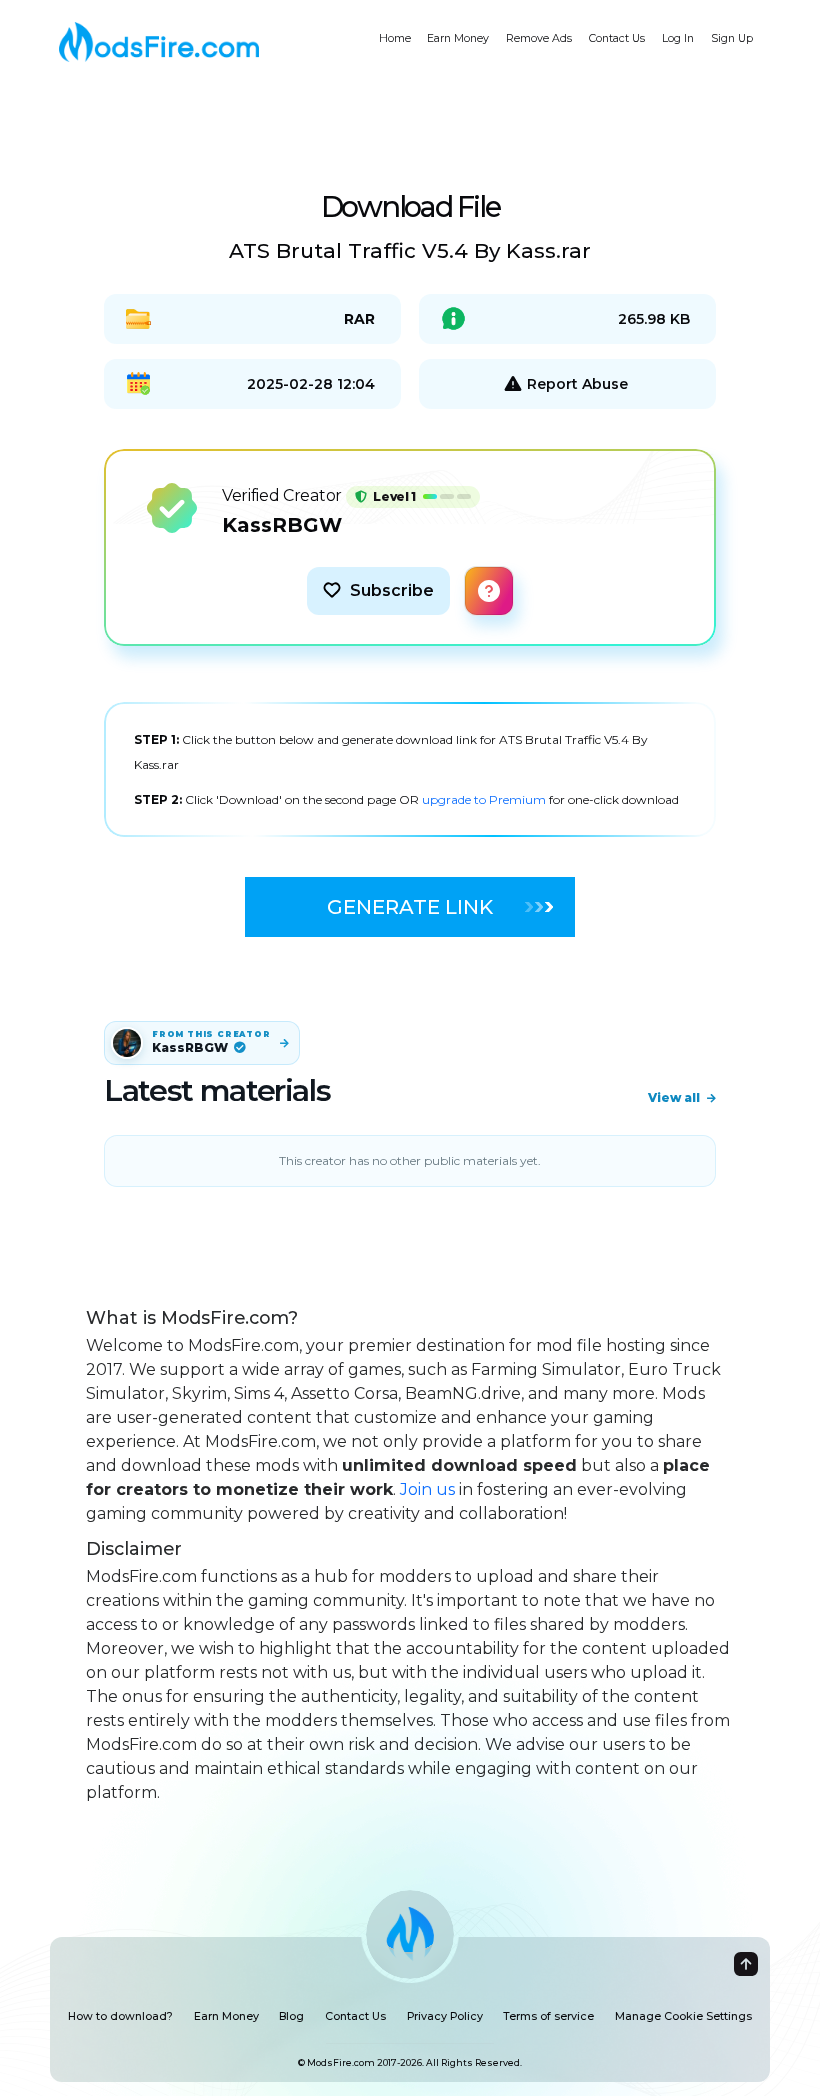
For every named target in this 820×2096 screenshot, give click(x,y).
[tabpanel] (410, 769)
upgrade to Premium (485, 799)
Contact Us (617, 38)
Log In (678, 38)
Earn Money (458, 38)
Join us (427, 1489)
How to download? (120, 2016)
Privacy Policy (445, 2016)
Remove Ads (539, 38)
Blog (291, 2016)
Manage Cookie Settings (683, 2016)
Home (395, 38)
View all (674, 1098)
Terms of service (548, 2016)
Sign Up (732, 38)
